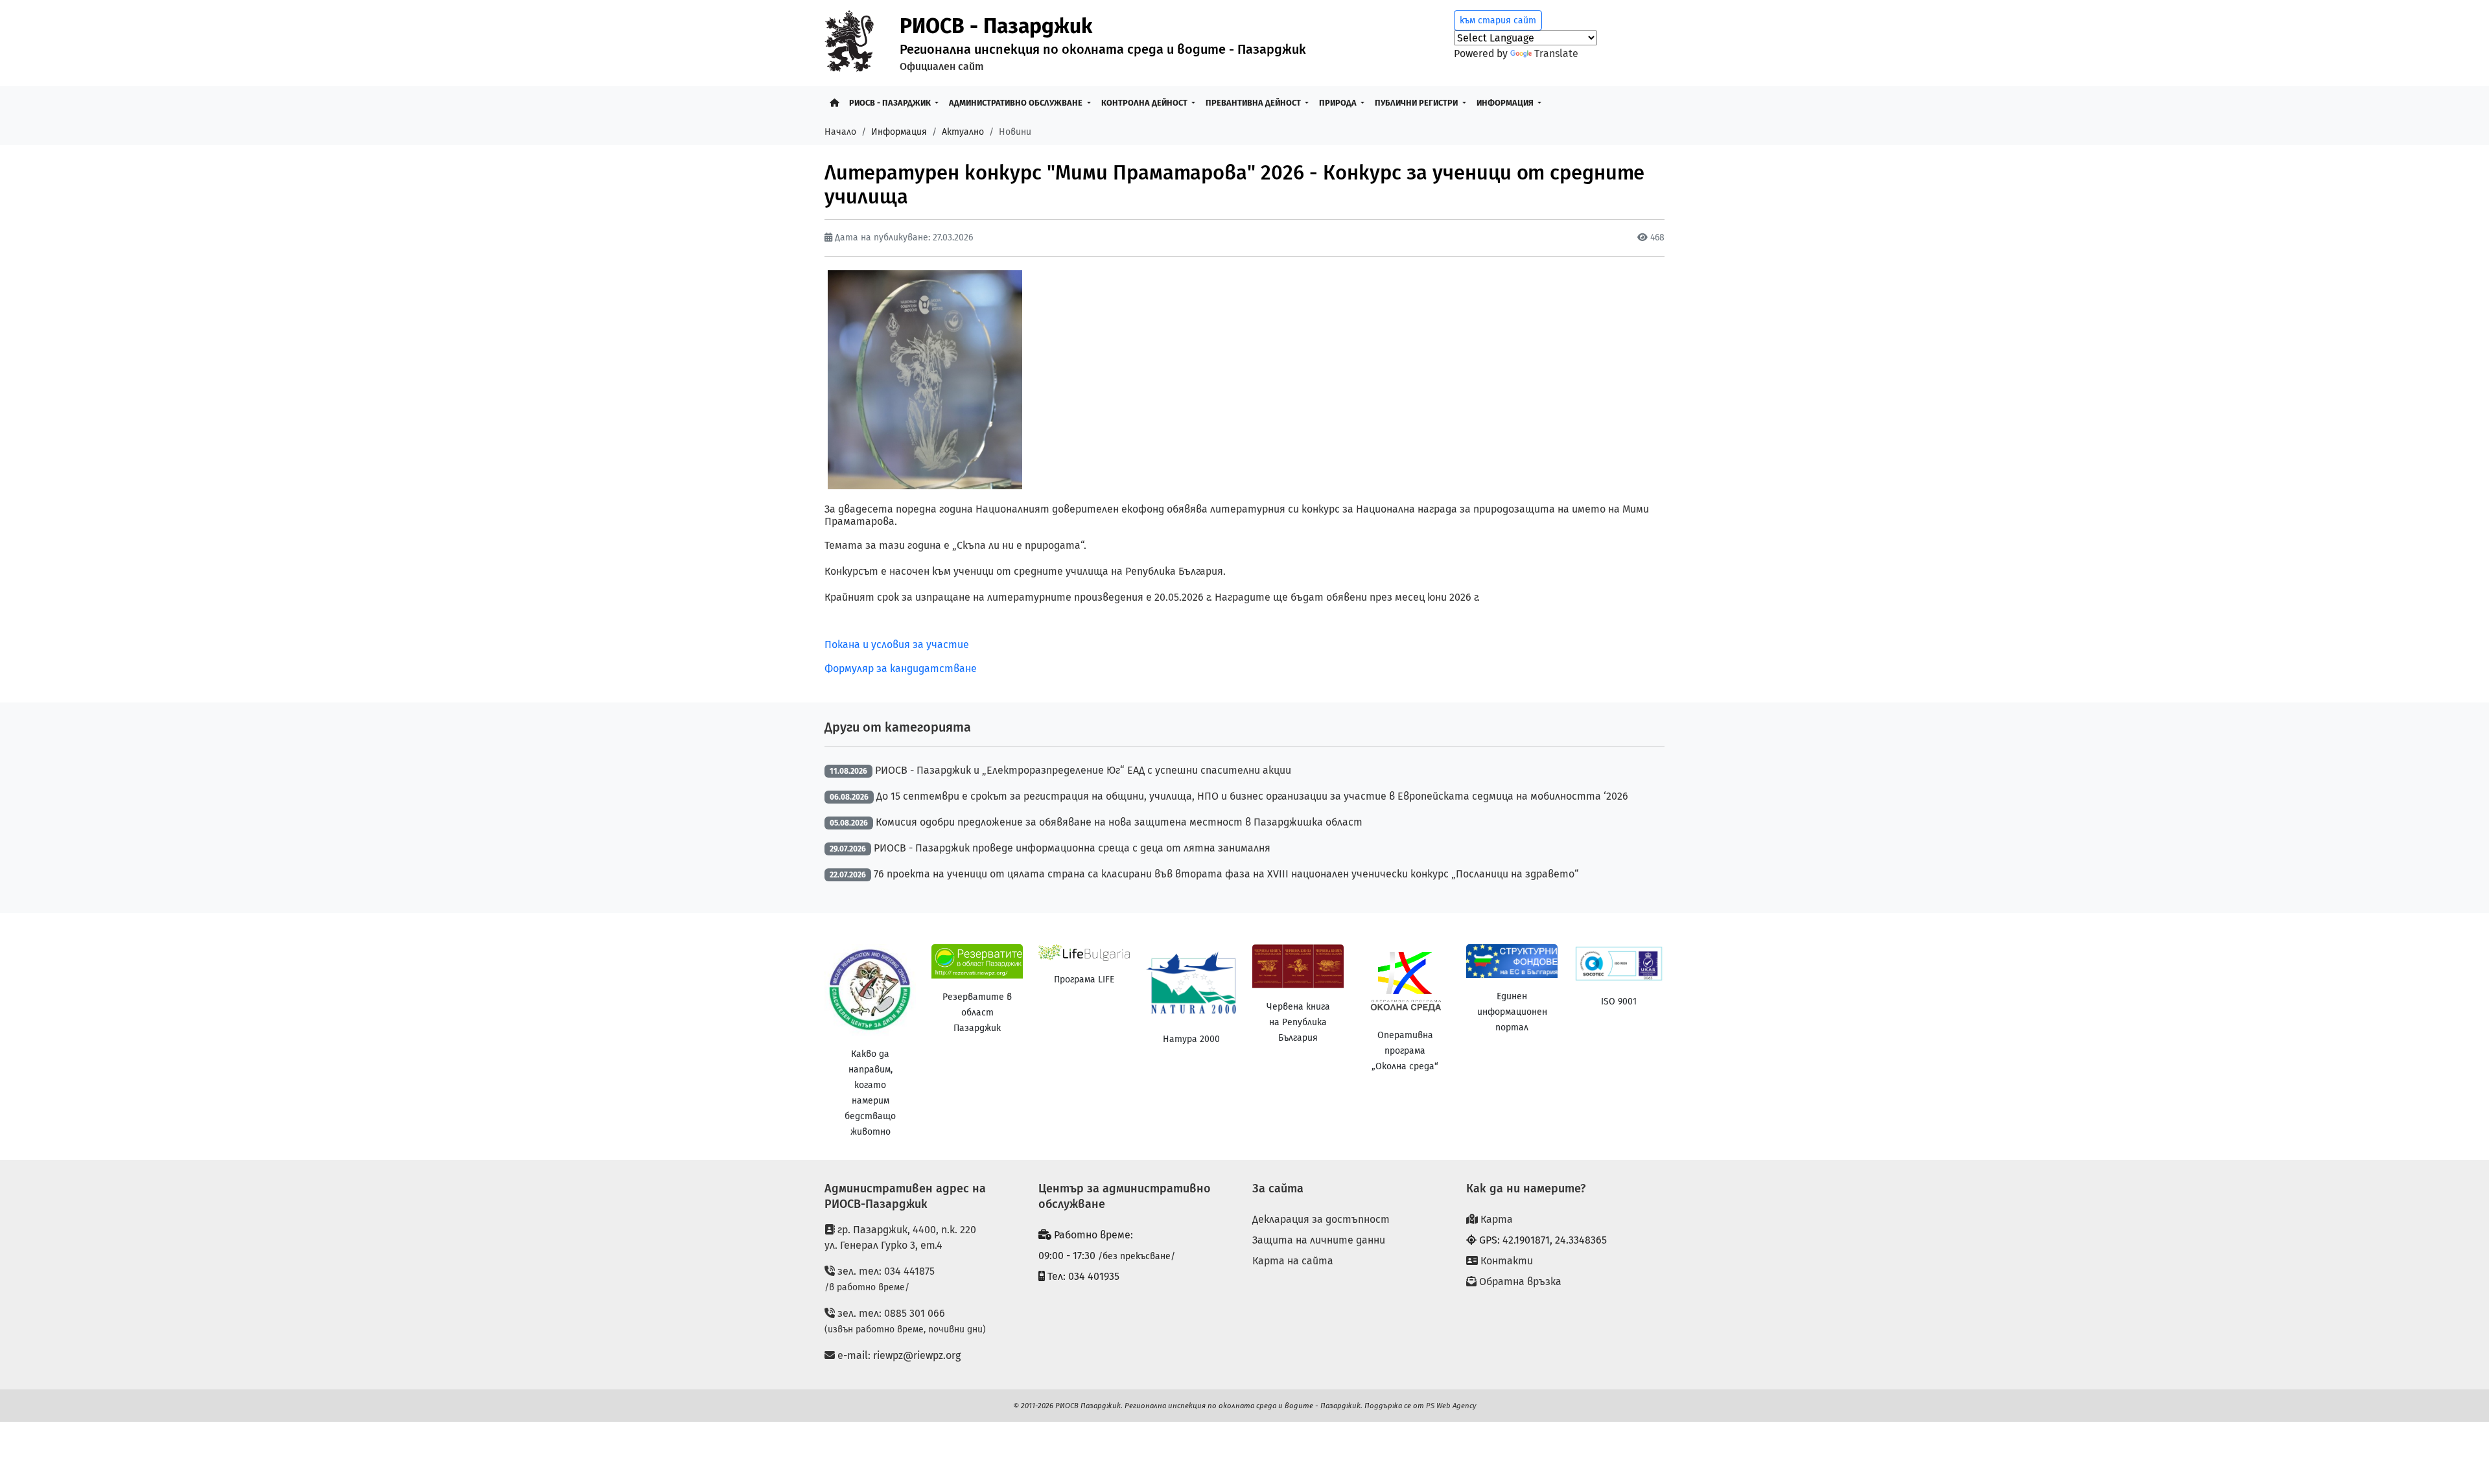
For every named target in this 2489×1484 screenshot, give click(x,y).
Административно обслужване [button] (1017, 103)
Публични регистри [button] (1417, 103)
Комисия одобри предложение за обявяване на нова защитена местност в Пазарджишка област (1119, 822)
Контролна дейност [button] (1145, 103)
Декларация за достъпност (1321, 1219)
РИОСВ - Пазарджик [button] (891, 103)
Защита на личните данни (1319, 1240)
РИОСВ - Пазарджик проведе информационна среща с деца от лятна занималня (1072, 848)
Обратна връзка (1519, 1281)
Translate (1556, 53)
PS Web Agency (1451, 1406)
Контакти (1505, 1261)
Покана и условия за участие (897, 644)
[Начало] (834, 103)
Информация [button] (1506, 103)
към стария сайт (1498, 20)
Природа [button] (1339, 103)
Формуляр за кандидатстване (901, 668)
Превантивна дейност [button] (1254, 103)
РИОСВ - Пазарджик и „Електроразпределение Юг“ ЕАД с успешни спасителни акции (1083, 770)
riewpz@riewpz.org (917, 1355)
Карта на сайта (1293, 1261)
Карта (1495, 1219)
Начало (840, 132)
